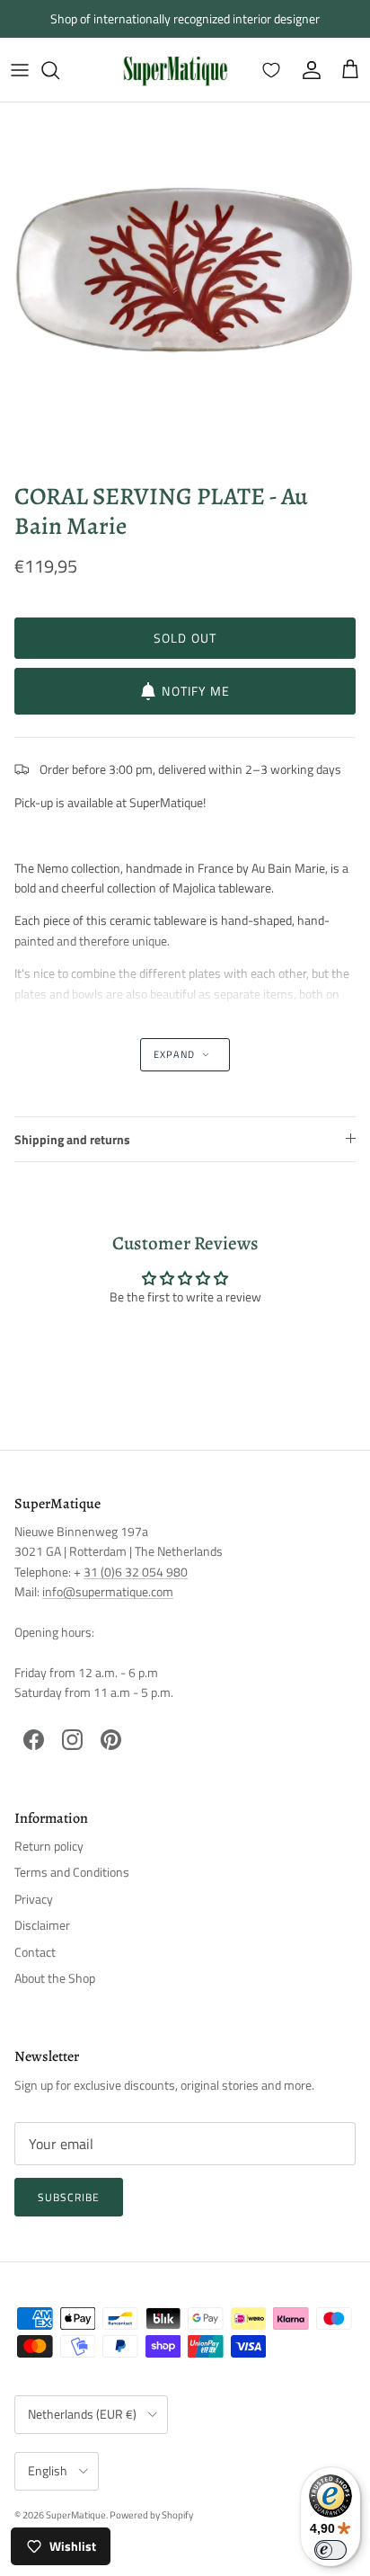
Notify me (196, 691)
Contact (35, 1952)
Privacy (34, 1899)
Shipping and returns (72, 1139)
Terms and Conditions (72, 1872)
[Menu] (20, 70)
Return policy (49, 1846)
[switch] (330, 2550)
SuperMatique (76, 2515)
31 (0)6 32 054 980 (136, 1572)
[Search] (59, 70)
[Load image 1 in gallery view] (185, 288)
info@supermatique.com (108, 1591)
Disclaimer (42, 1925)
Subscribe (69, 2197)
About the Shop (55, 1978)
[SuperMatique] (175, 70)
